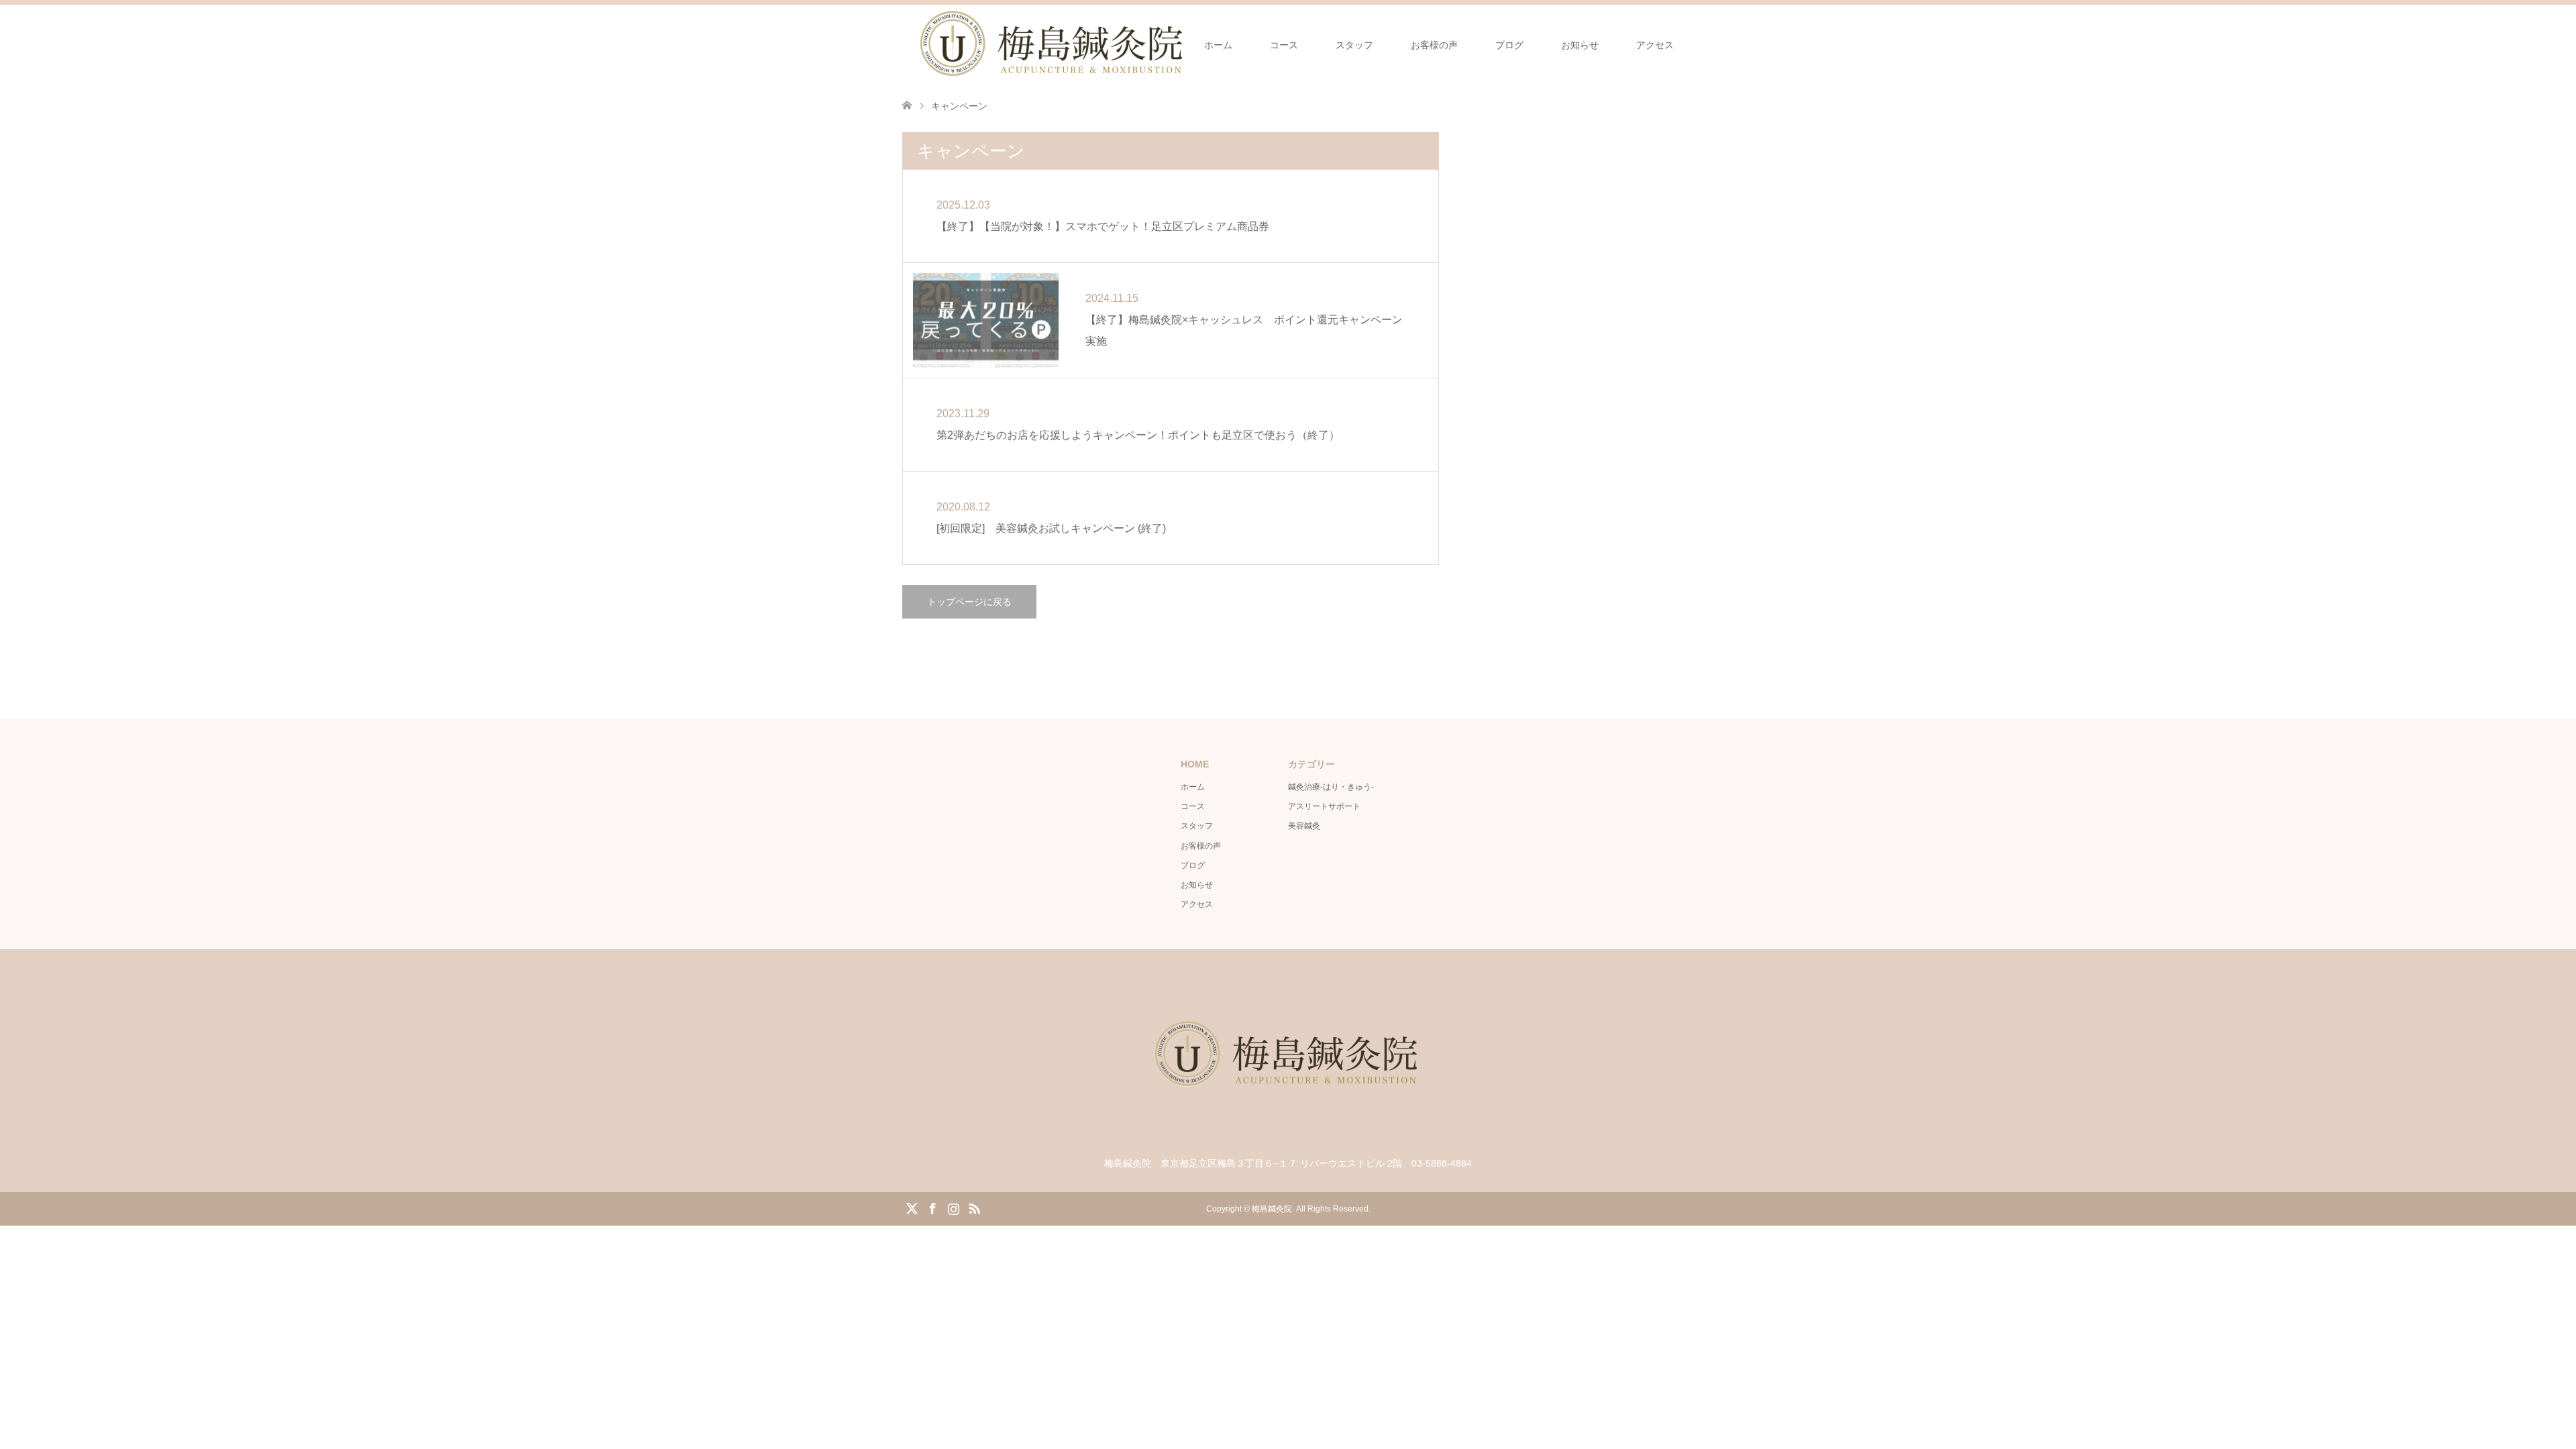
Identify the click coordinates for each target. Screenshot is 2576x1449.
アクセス (1655, 45)
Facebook (932, 1207)
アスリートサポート (1324, 806)
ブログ (1509, 45)
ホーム (1218, 45)
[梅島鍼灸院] (1288, 1133)
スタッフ (1354, 45)
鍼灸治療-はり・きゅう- (1331, 787)
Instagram (953, 1207)
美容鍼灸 (1304, 826)
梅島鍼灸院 (1272, 1209)
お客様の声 (1434, 45)
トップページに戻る (969, 602)
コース (1284, 45)
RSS (974, 1207)
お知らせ (1580, 45)
